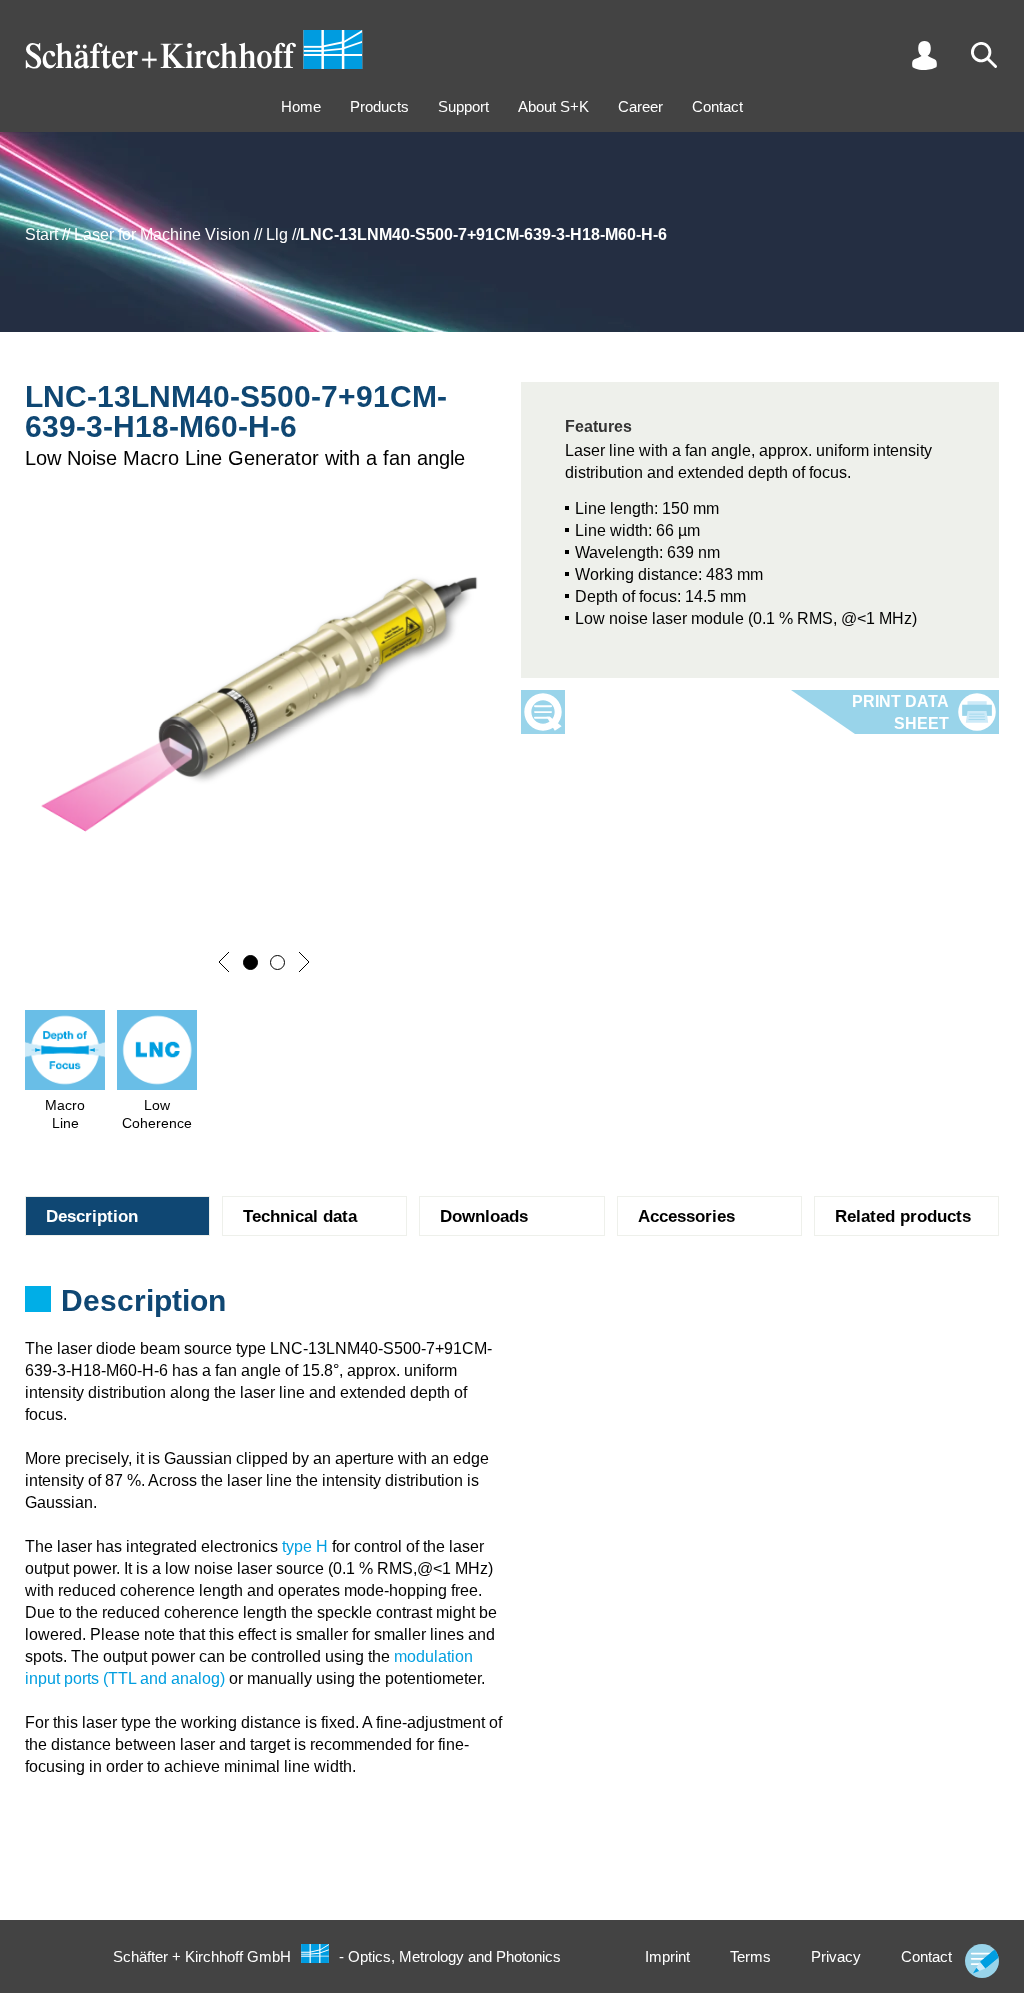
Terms (750, 1956)
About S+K (553, 106)
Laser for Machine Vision (162, 234)
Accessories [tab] (686, 1216)
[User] (924, 55)
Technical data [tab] (300, 1216)
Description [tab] (92, 1216)
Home (301, 106)
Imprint (667, 1956)
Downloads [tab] (484, 1216)
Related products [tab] (903, 1216)
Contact (717, 106)
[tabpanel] (512, 1307)
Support (463, 106)
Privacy (836, 1956)
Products (379, 106)
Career (640, 106)
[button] (224, 962)
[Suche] (984, 55)
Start (41, 234)
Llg (277, 234)
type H (305, 1546)
